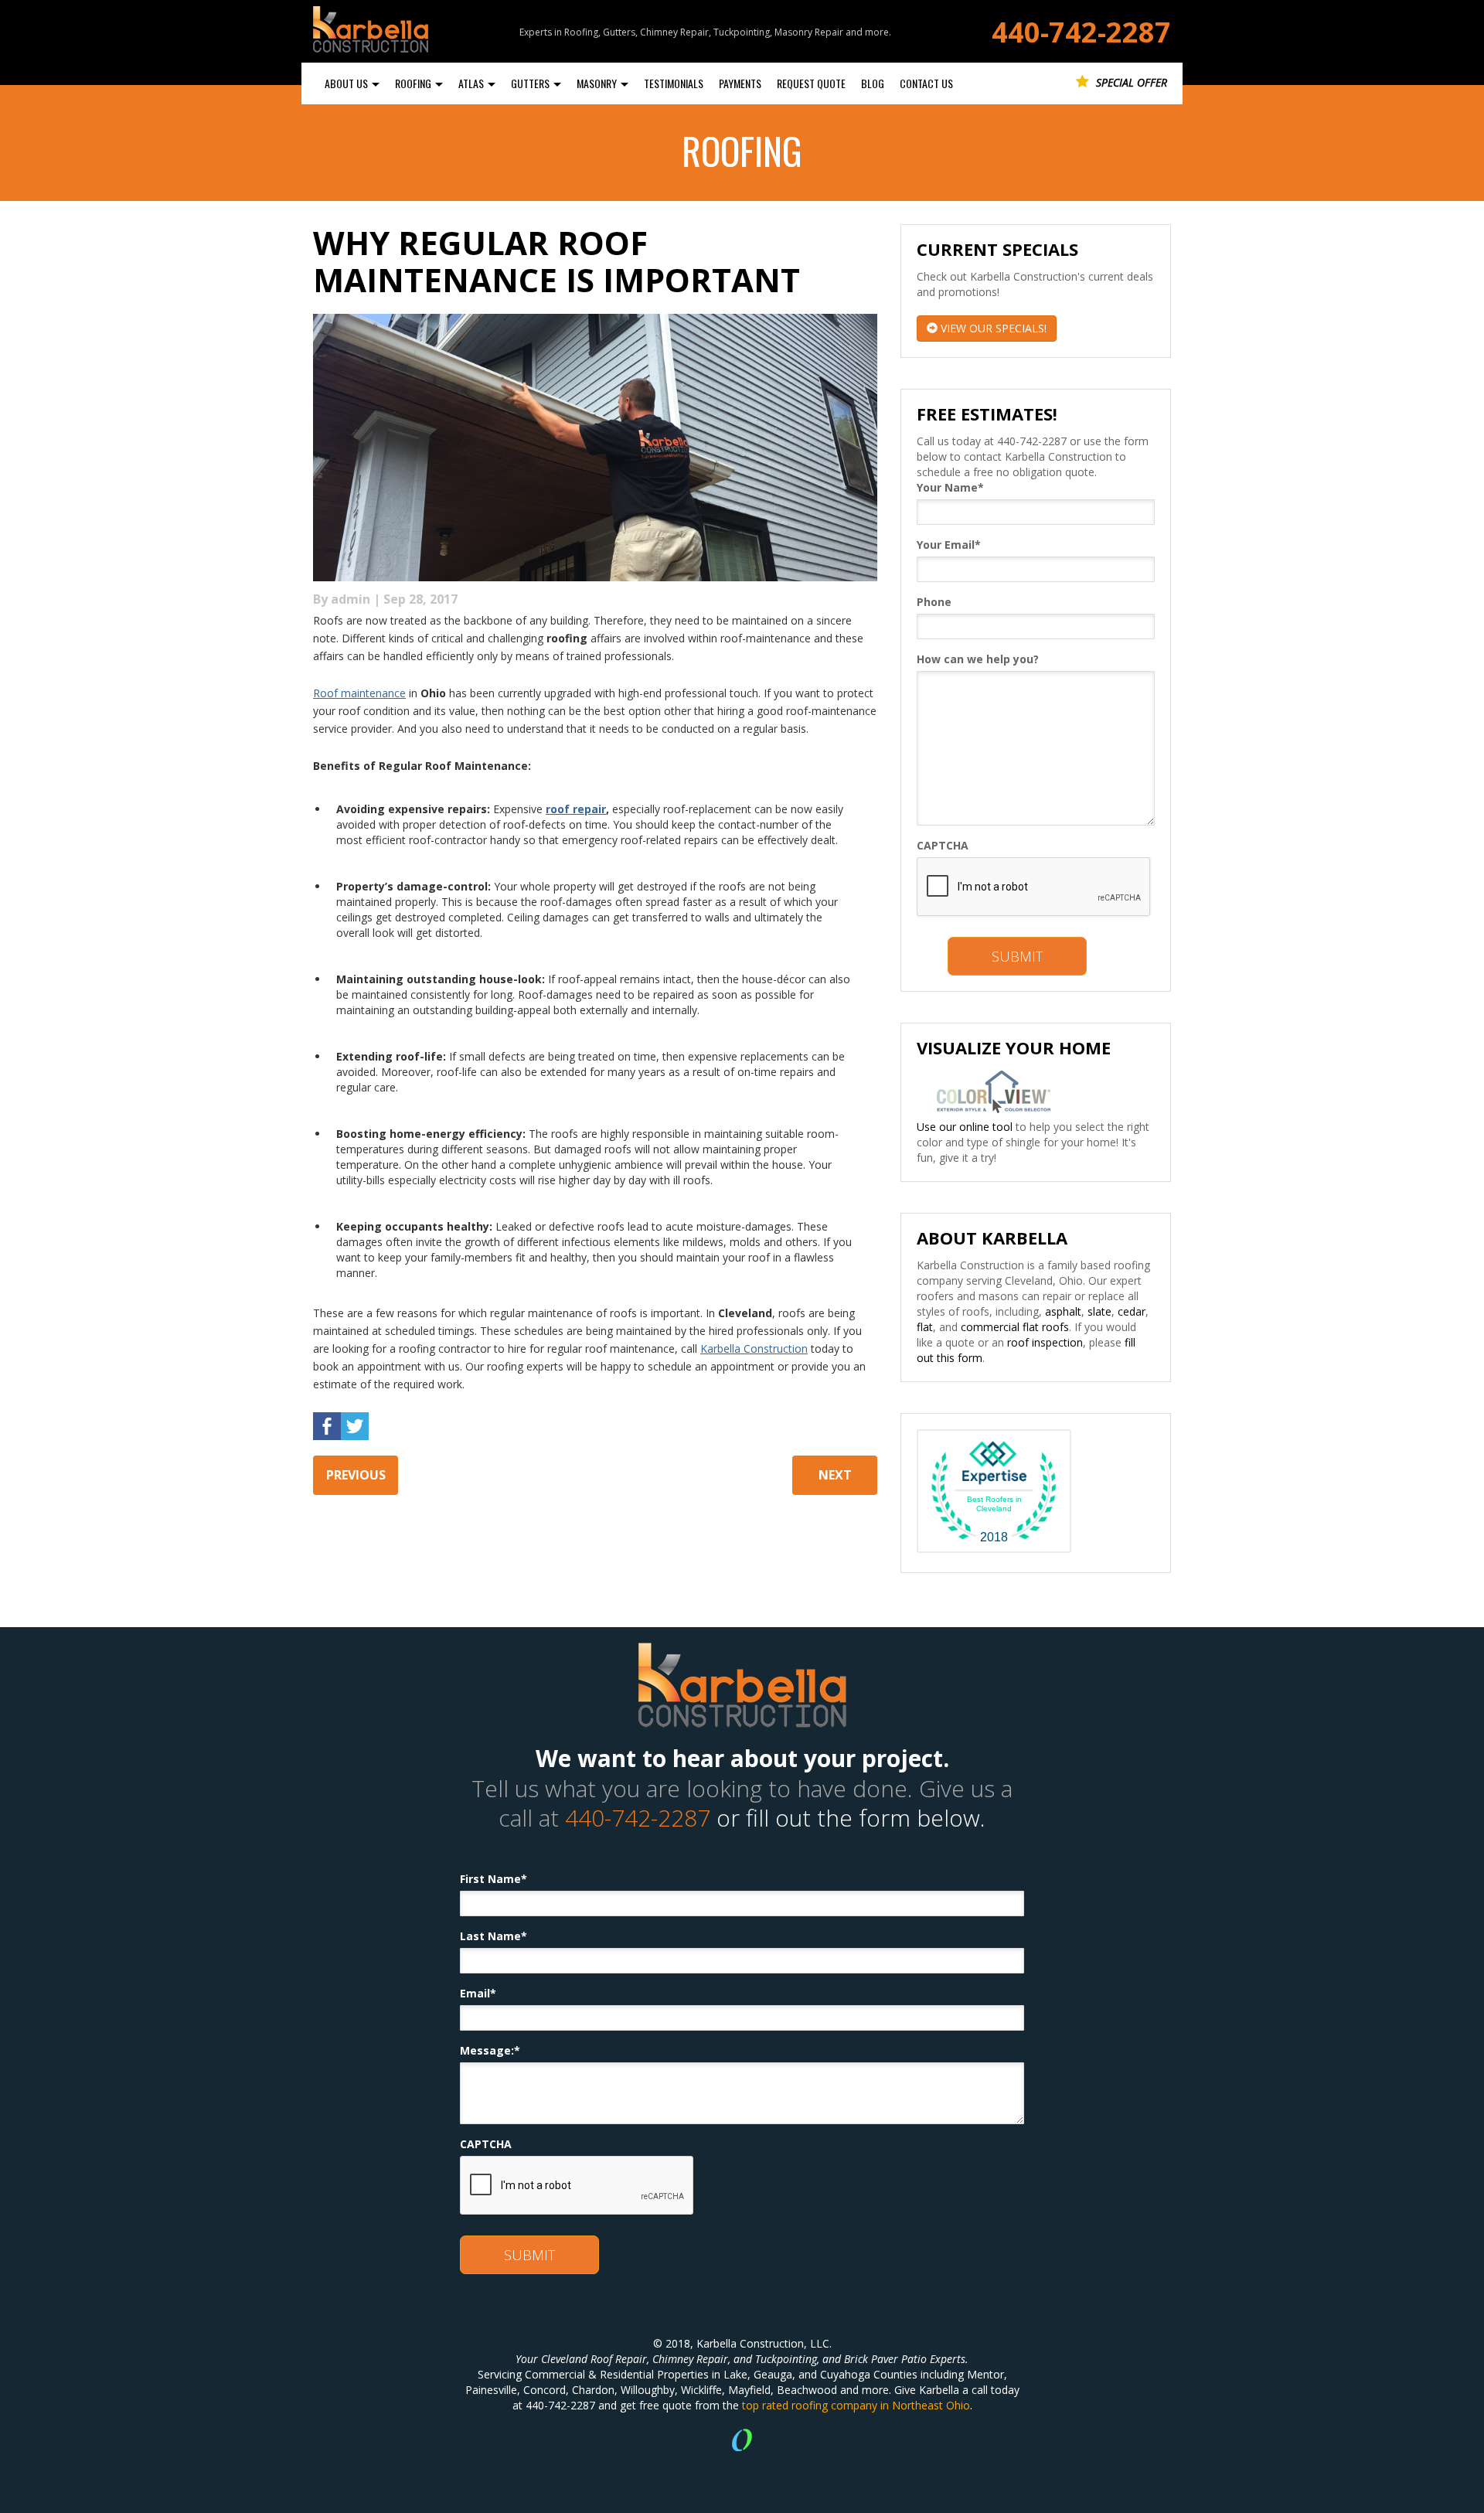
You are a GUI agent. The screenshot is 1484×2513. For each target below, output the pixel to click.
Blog (873, 83)
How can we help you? (978, 659)
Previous (356, 1475)
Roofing (414, 83)
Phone (934, 602)
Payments (740, 83)
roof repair (576, 809)
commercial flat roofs (1015, 1327)
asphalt (1063, 1311)
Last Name (494, 1936)
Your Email (949, 545)
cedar (1132, 1311)
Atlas (472, 83)
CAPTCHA (943, 845)
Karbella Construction (754, 1348)
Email (478, 1993)
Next (835, 1475)
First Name (494, 1879)
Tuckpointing (786, 2359)
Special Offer (1130, 82)
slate (1099, 1311)
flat (925, 1327)
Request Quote (811, 83)
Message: (490, 2050)
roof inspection (1045, 1342)
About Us (347, 83)
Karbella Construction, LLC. (764, 2343)
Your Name (950, 487)
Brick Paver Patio (885, 2359)
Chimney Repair (690, 2359)
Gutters (531, 83)
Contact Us (926, 83)
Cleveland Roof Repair (594, 2359)
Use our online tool (965, 1127)
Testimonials (674, 83)
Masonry (598, 83)
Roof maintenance (359, 693)
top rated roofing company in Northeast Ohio (856, 2405)
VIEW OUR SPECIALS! (992, 328)
